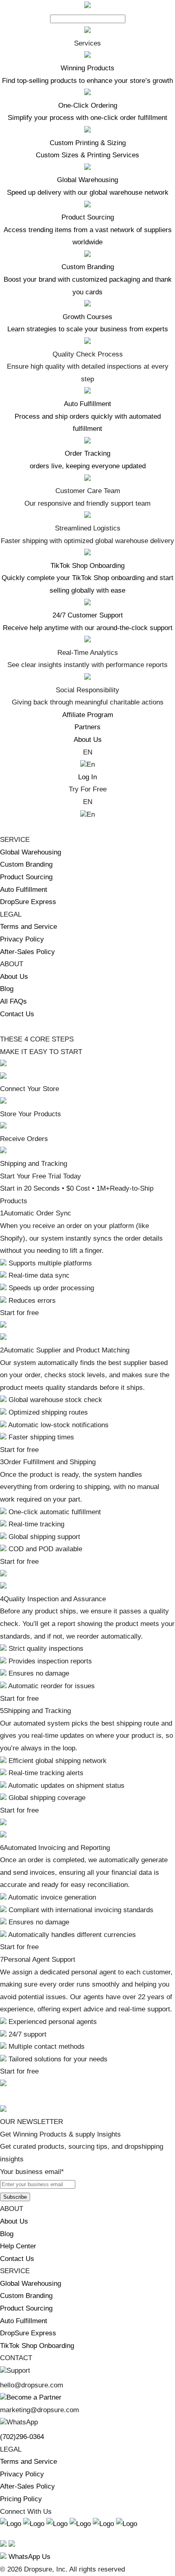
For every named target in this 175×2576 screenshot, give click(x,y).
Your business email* (32, 2172)
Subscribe (15, 2197)
